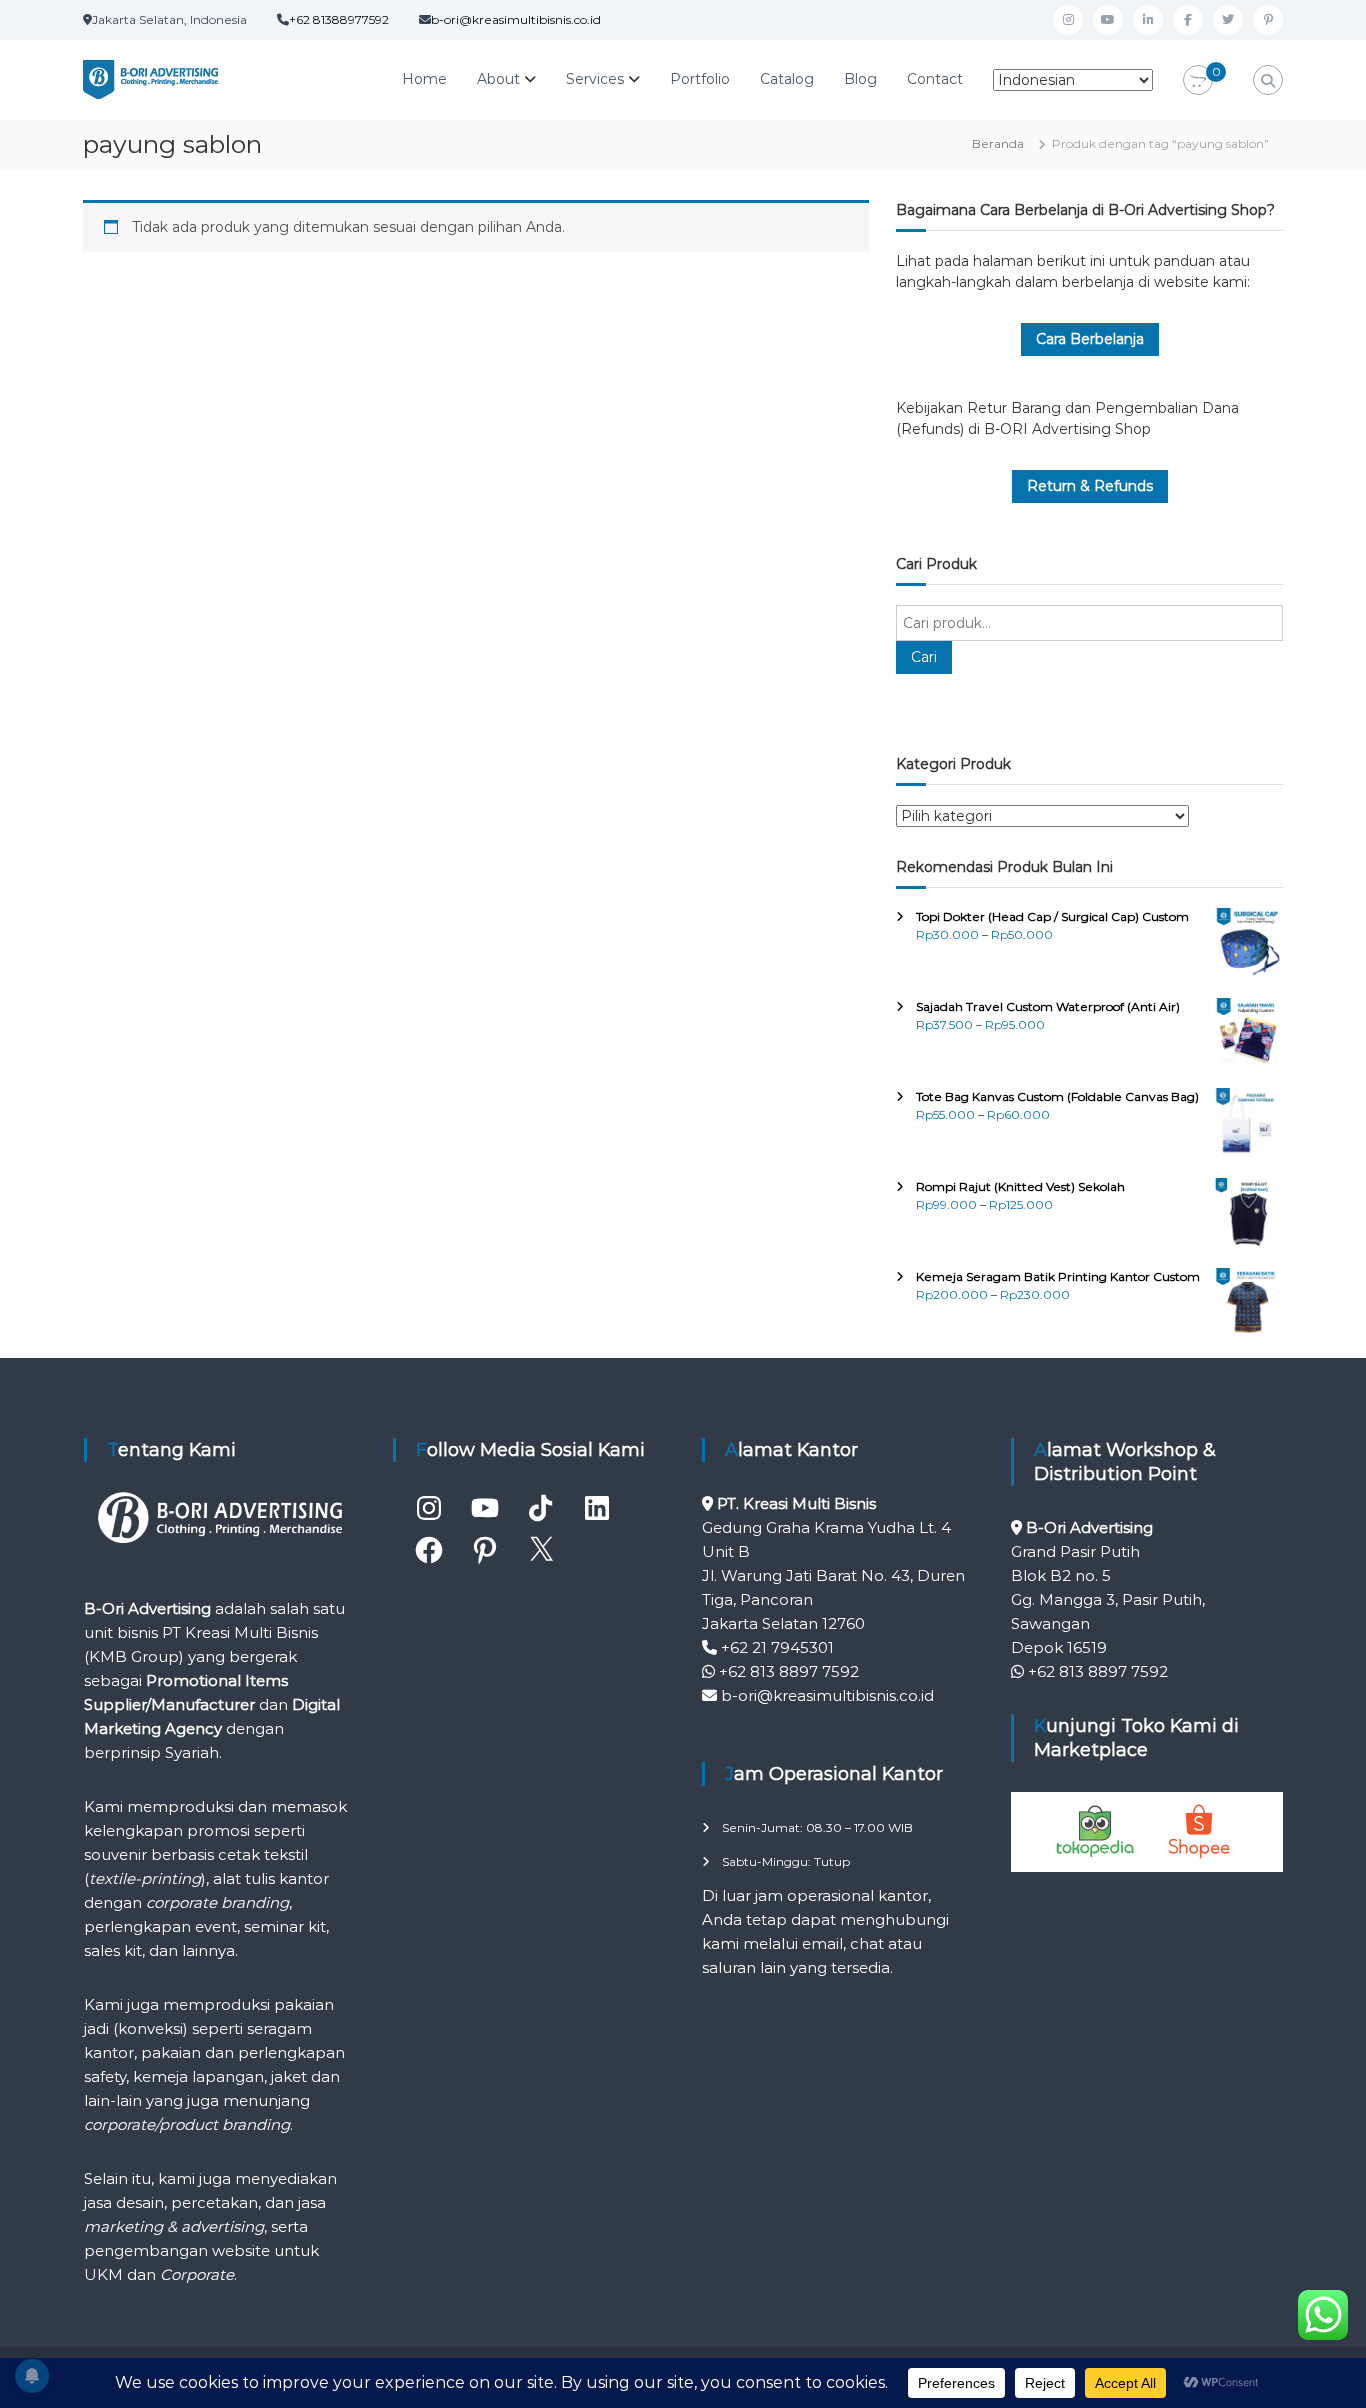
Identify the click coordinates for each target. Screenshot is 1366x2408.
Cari (924, 657)
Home (424, 79)
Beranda (998, 143)
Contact (935, 79)
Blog (860, 79)
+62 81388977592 (339, 19)
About (498, 79)
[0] (1198, 81)
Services (595, 79)
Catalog (787, 79)
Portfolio (700, 79)
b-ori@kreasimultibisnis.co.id (516, 19)
